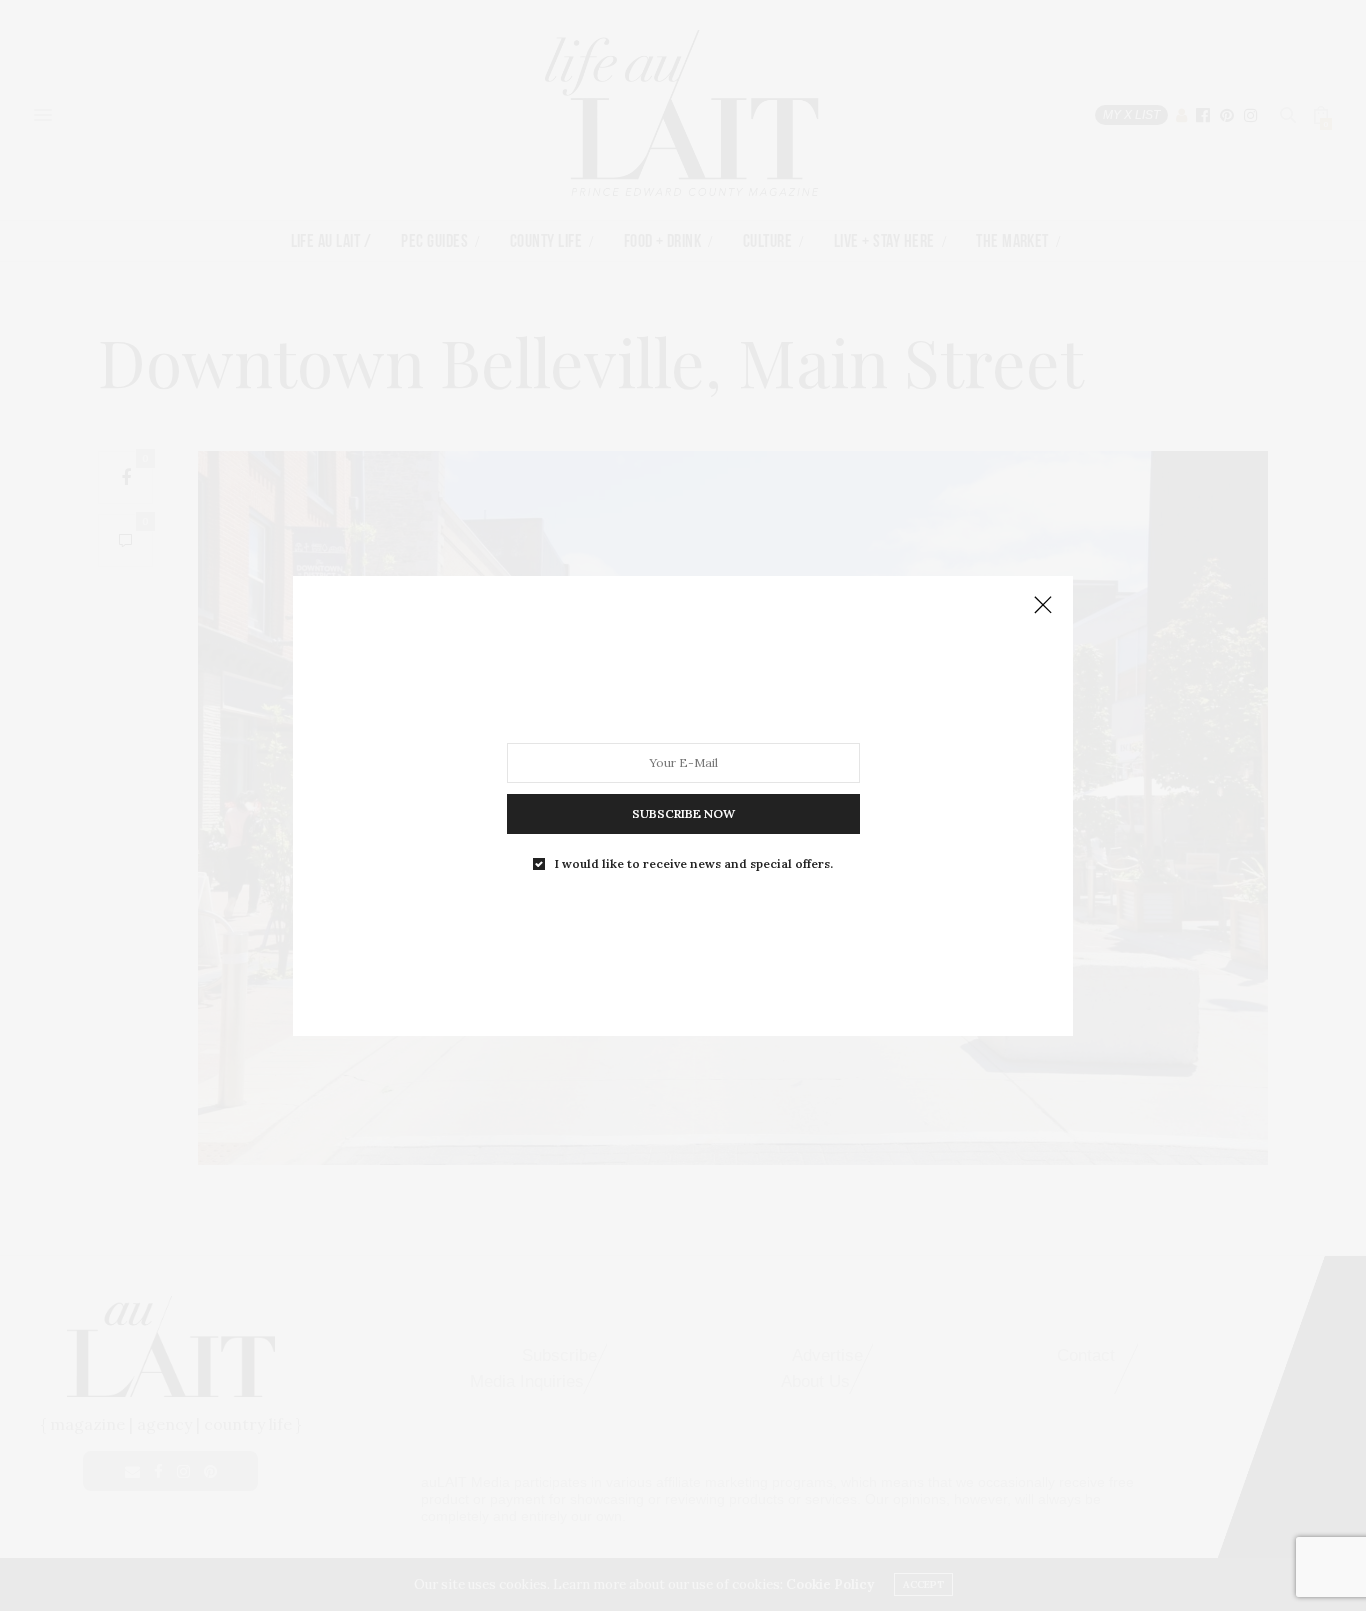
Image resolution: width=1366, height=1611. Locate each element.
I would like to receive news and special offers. (694, 863)
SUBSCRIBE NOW (683, 812)
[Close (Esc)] (1043, 606)
